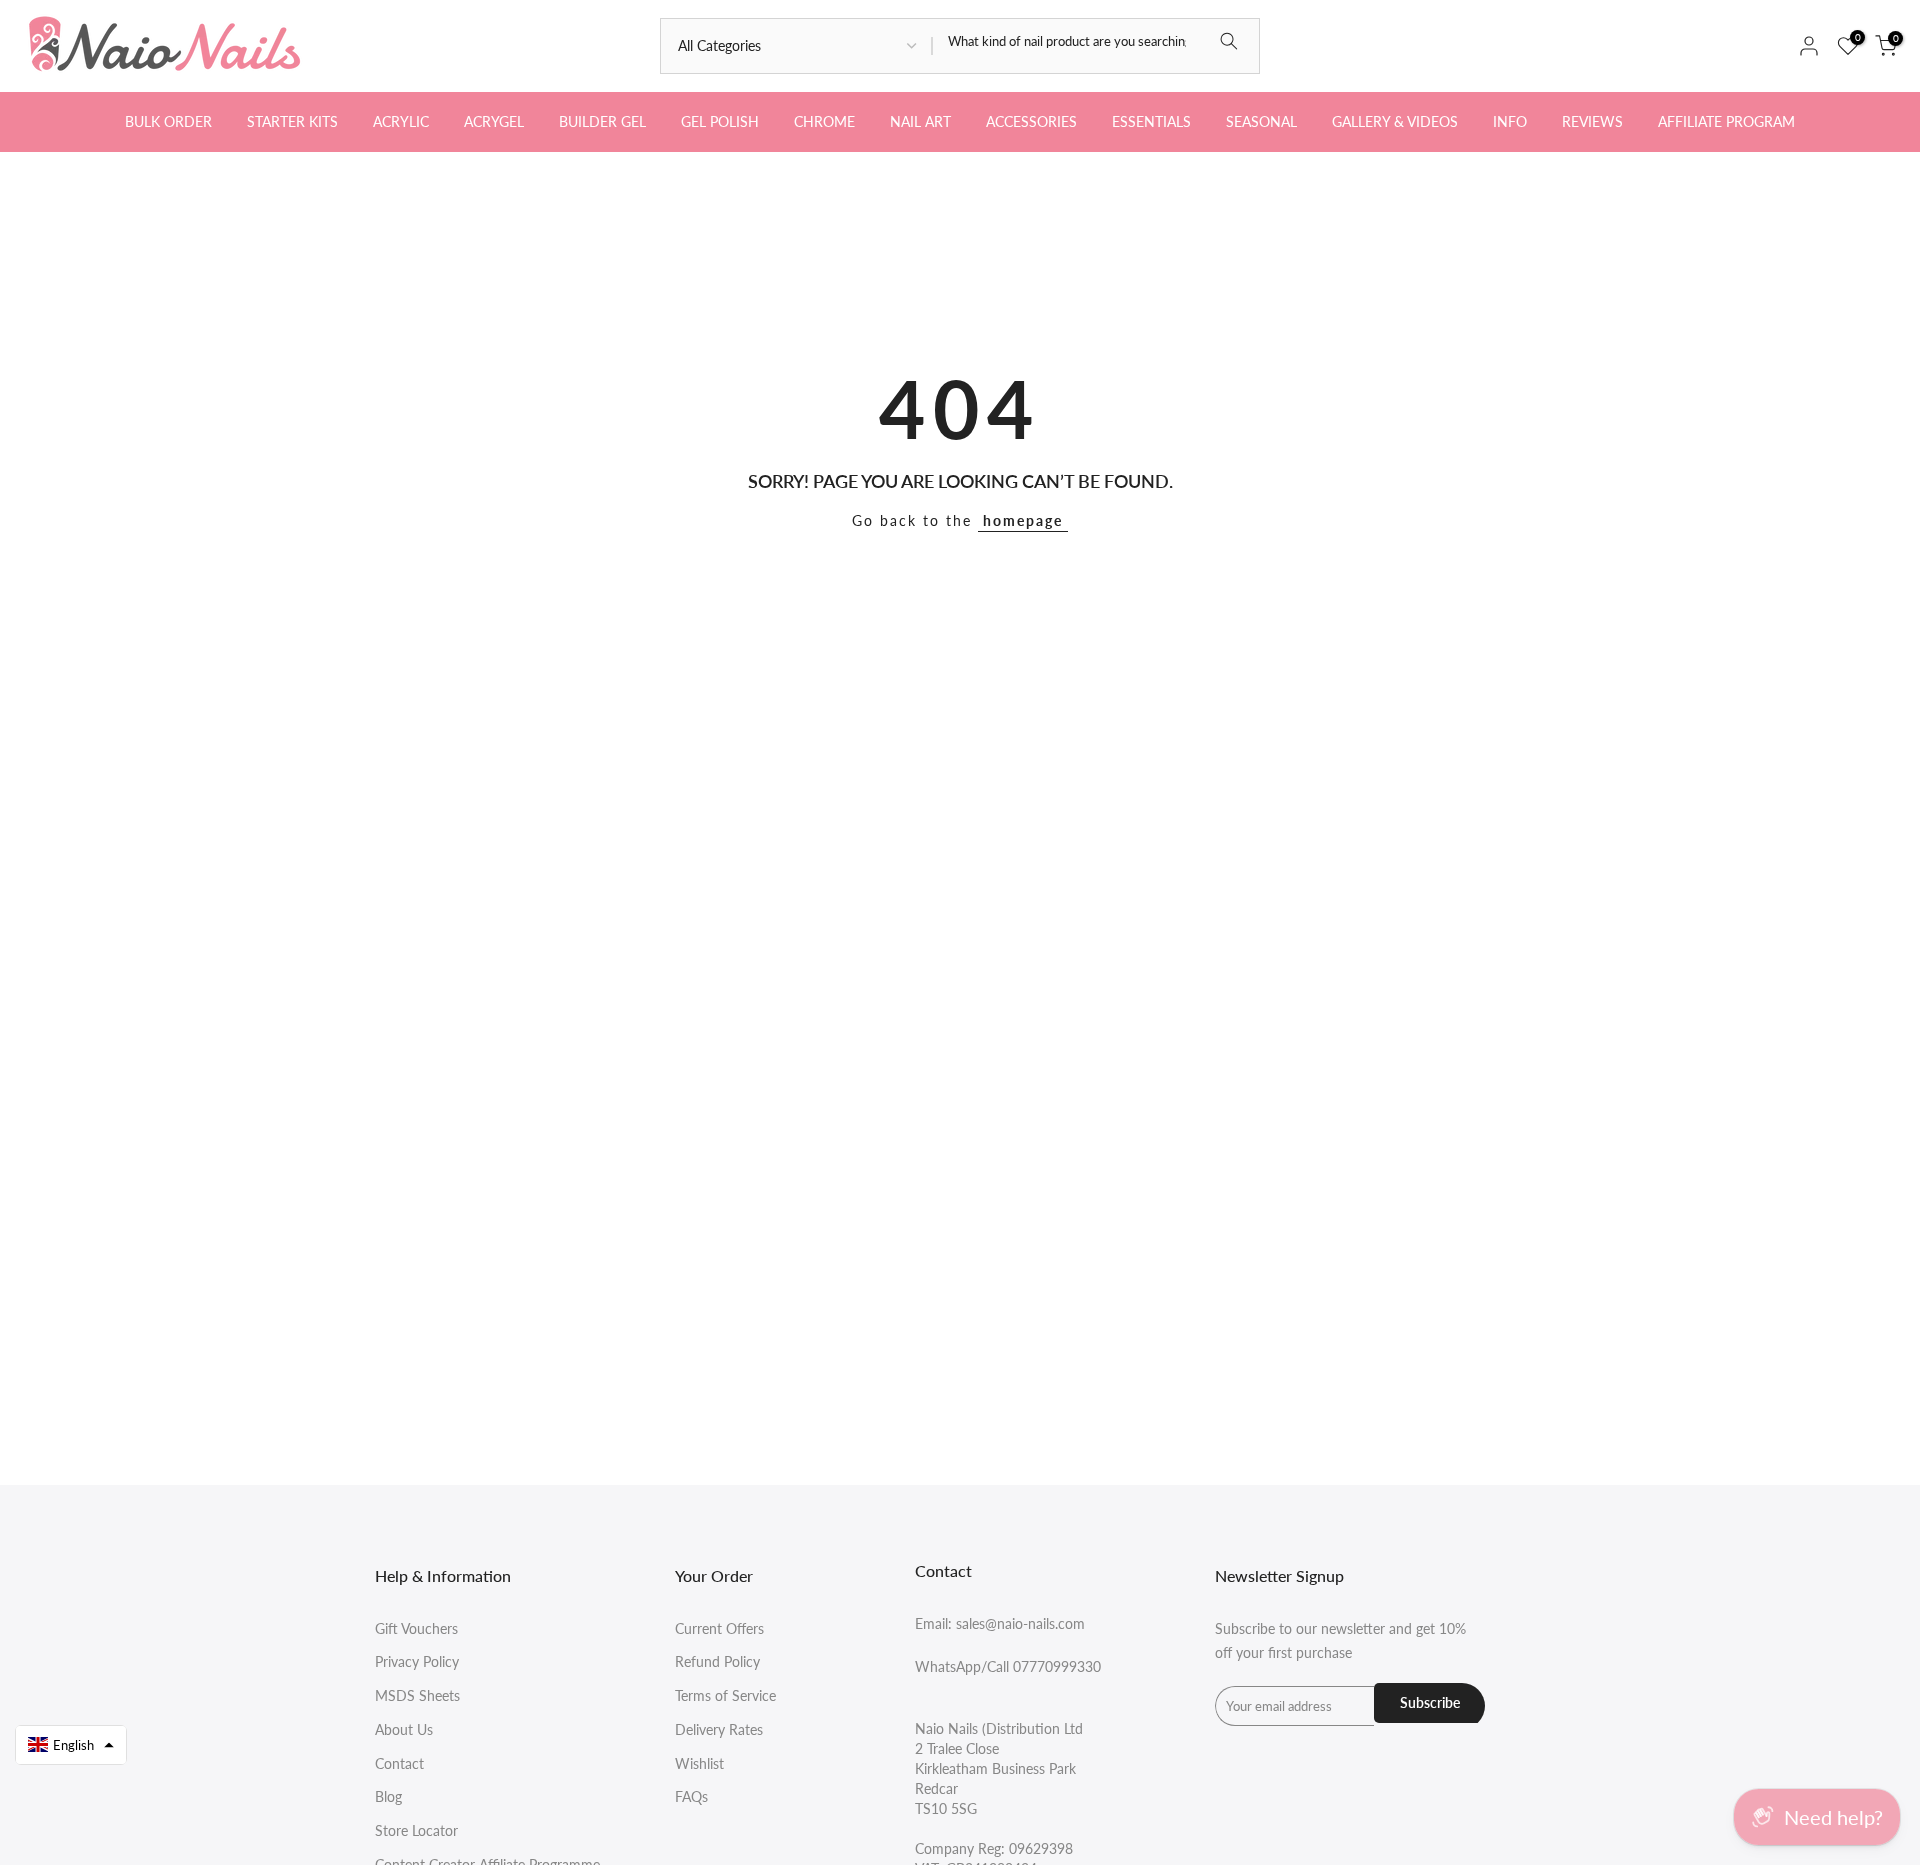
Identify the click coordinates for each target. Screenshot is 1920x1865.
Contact (399, 1763)
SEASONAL (1261, 121)
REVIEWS (1592, 121)
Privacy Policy (417, 1661)
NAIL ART (920, 121)
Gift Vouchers (416, 1628)
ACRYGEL (494, 121)
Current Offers (719, 1628)
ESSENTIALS (1151, 121)
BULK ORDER (168, 121)
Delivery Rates (719, 1729)
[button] (71, 1745)
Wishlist (699, 1763)
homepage (1023, 520)
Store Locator (416, 1830)
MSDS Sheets (417, 1695)
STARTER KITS (292, 121)
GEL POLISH (720, 121)
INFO (1510, 121)
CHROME (824, 121)
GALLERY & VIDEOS (1395, 121)
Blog (388, 1796)
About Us (404, 1729)
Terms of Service (725, 1695)
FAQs (691, 1796)
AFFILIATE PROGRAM (1726, 121)
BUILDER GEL (602, 121)
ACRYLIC (401, 121)
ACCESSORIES (1031, 121)
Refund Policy (717, 1661)
